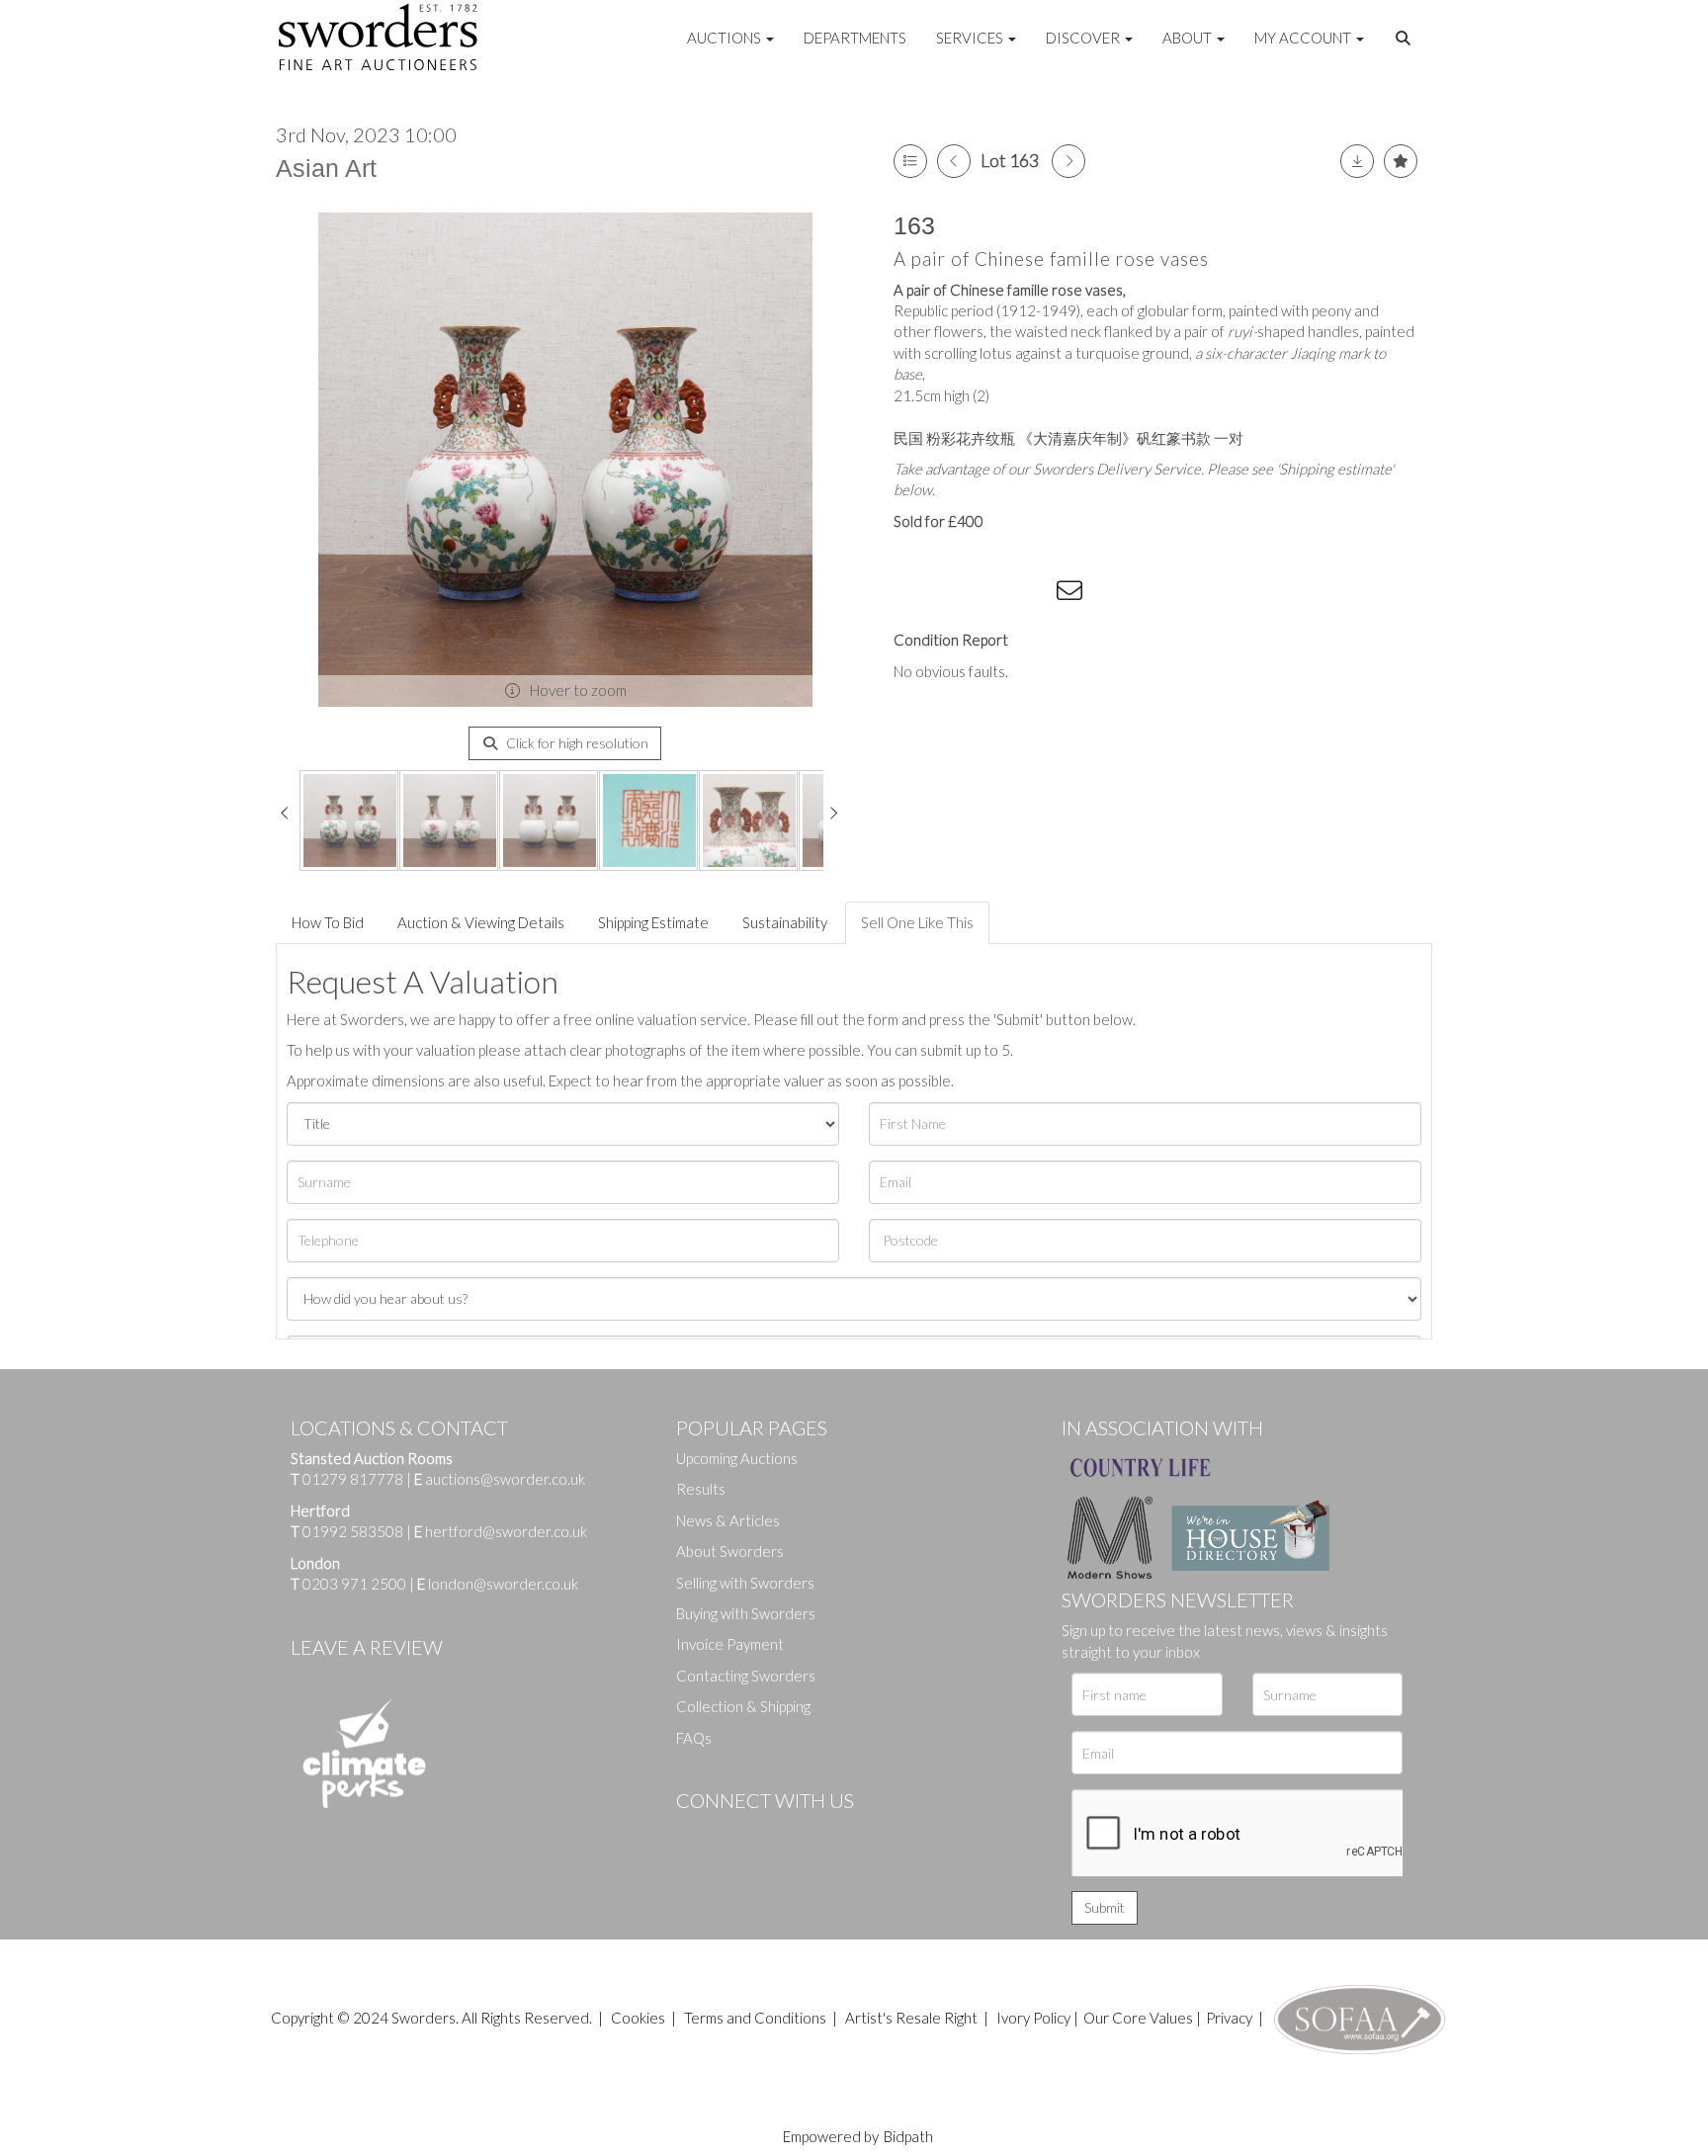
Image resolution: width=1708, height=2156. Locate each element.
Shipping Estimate (653, 922)
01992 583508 (353, 1531)
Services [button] (971, 38)
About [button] (1189, 38)
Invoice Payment (730, 1644)
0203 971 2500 (354, 1584)
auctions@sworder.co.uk (500, 1479)
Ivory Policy (1033, 2018)
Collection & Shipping (743, 1706)
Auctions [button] (726, 38)
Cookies (638, 2018)
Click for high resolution (576, 743)
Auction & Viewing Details (481, 922)
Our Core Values (1138, 2018)
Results (701, 1489)
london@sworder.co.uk (498, 1584)
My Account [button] (1304, 38)
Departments (855, 38)
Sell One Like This (917, 922)
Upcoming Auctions (737, 1458)
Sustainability (785, 922)
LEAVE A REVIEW (367, 1647)
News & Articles (728, 1520)
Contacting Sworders (746, 1676)
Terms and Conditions (757, 2018)
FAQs (694, 1738)
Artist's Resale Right (911, 2018)
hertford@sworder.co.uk (506, 1531)
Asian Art (326, 168)
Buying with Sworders (746, 1613)
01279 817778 (353, 1479)
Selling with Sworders (745, 1583)
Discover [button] (1084, 38)
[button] (1406, 39)
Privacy (1229, 2018)
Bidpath (908, 2136)
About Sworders (730, 1551)
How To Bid (328, 922)
